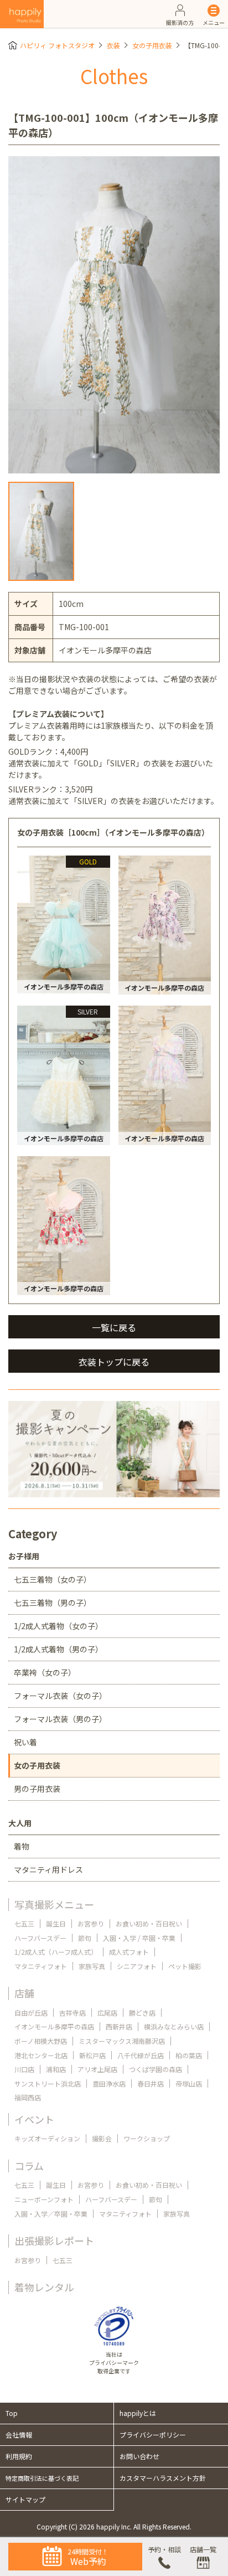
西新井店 (119, 2026)
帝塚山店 (189, 2083)
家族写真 (92, 1966)
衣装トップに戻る (114, 1362)
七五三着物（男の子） (53, 1603)
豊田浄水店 (109, 2083)
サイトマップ (25, 2499)
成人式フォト (129, 1952)
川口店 (24, 2069)
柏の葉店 (189, 2055)
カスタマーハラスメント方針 (163, 2478)
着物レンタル (44, 2287)
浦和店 (56, 2069)
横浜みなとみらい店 (174, 2026)
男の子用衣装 (37, 1789)
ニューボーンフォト (44, 2199)
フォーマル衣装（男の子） (60, 1719)
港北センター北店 (41, 2055)
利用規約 (19, 2456)
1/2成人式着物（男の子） (58, 1649)
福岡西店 (28, 2097)
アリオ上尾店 (97, 2069)
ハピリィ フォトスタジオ (57, 45)
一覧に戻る (114, 1327)
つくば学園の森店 (156, 2069)
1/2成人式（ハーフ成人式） (56, 1952)
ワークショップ (147, 2138)
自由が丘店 (31, 2013)
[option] (114, 315)
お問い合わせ (139, 2456)
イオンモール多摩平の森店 (54, 2026)
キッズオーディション (47, 2138)
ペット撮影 (185, 1966)
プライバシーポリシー (153, 2435)
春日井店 (151, 2083)
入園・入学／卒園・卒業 (51, 2214)
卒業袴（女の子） (45, 1672)
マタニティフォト (41, 1966)
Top (12, 2413)
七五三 (24, 1923)
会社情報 (19, 2435)
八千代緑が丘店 (141, 2055)
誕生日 (56, 1923)
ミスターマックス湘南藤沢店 (122, 2041)
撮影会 (102, 2138)
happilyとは (138, 2413)
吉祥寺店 (72, 2013)
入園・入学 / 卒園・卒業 (139, 1938)
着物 (22, 1846)
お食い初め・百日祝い (149, 1923)
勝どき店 (142, 2013)
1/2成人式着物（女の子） (58, 1626)
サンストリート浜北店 (48, 2083)
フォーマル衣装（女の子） (60, 1696)
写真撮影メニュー (54, 1904)
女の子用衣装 (152, 45)
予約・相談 (164, 2549)
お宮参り (91, 1923)
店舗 (24, 1993)
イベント (34, 2119)
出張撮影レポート (54, 2240)
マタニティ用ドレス (48, 1869)
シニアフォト (137, 1966)
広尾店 (107, 2013)
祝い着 (25, 1742)
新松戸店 (92, 2055)
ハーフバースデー (40, 1938)
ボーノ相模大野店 (41, 2041)
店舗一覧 (203, 2549)
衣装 (113, 45)
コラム (29, 2166)
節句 (85, 1938)
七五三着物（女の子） (53, 1579)
